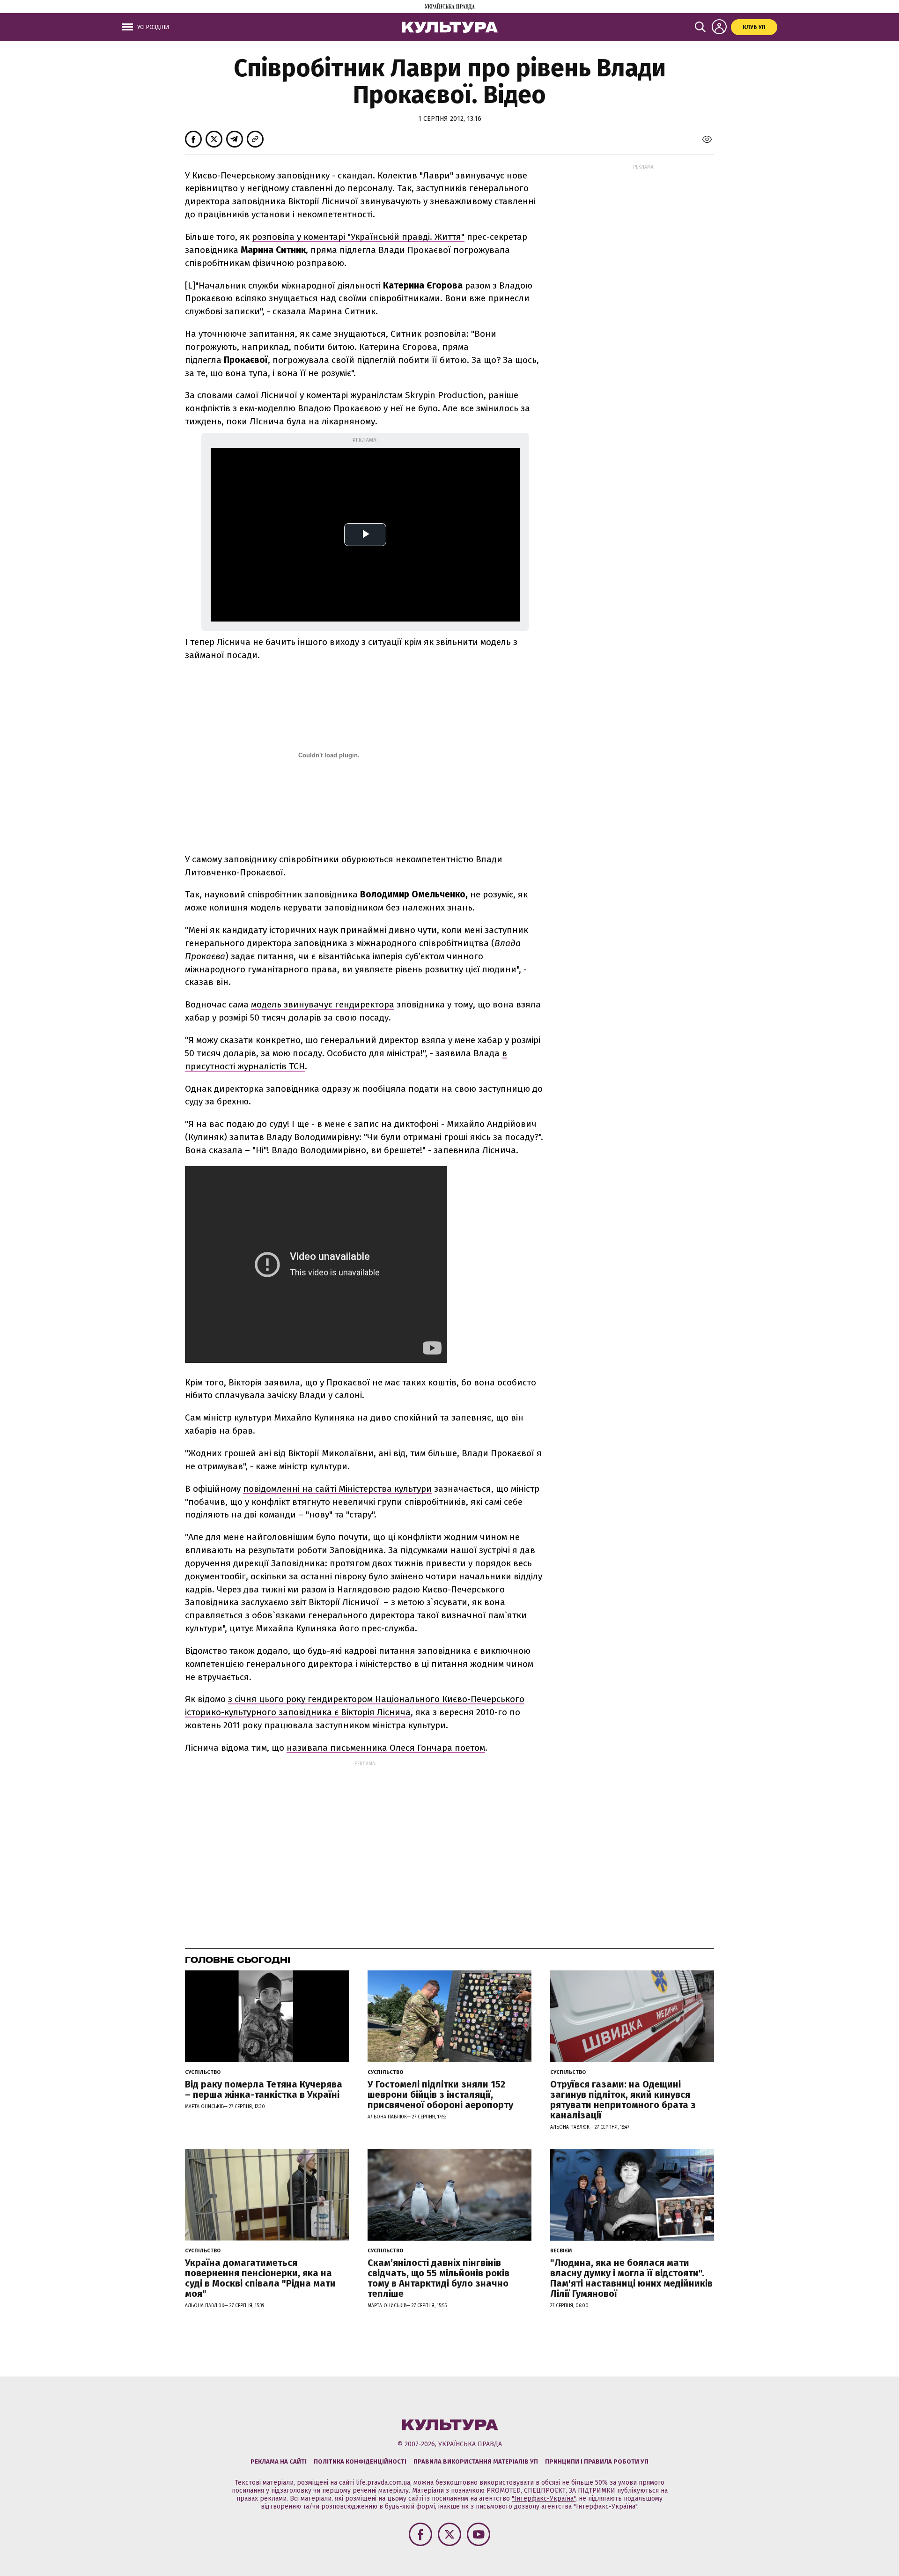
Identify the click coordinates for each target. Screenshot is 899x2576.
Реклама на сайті (279, 2461)
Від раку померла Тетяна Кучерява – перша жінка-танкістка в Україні (264, 2089)
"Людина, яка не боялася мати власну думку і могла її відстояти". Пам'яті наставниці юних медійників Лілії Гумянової (631, 2278)
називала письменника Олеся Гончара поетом (386, 1748)
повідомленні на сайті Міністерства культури (337, 1489)
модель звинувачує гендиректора (323, 1004)
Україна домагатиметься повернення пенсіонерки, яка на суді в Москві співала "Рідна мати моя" (260, 2278)
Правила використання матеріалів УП (476, 2461)
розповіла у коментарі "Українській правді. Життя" (358, 237)
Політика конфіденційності (360, 2461)
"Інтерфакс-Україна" (544, 2498)
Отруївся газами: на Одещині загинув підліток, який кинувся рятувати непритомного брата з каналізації (623, 2100)
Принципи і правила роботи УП (597, 2461)
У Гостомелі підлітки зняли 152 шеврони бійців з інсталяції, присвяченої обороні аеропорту (440, 2095)
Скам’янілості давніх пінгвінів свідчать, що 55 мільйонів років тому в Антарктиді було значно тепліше (438, 2278)
